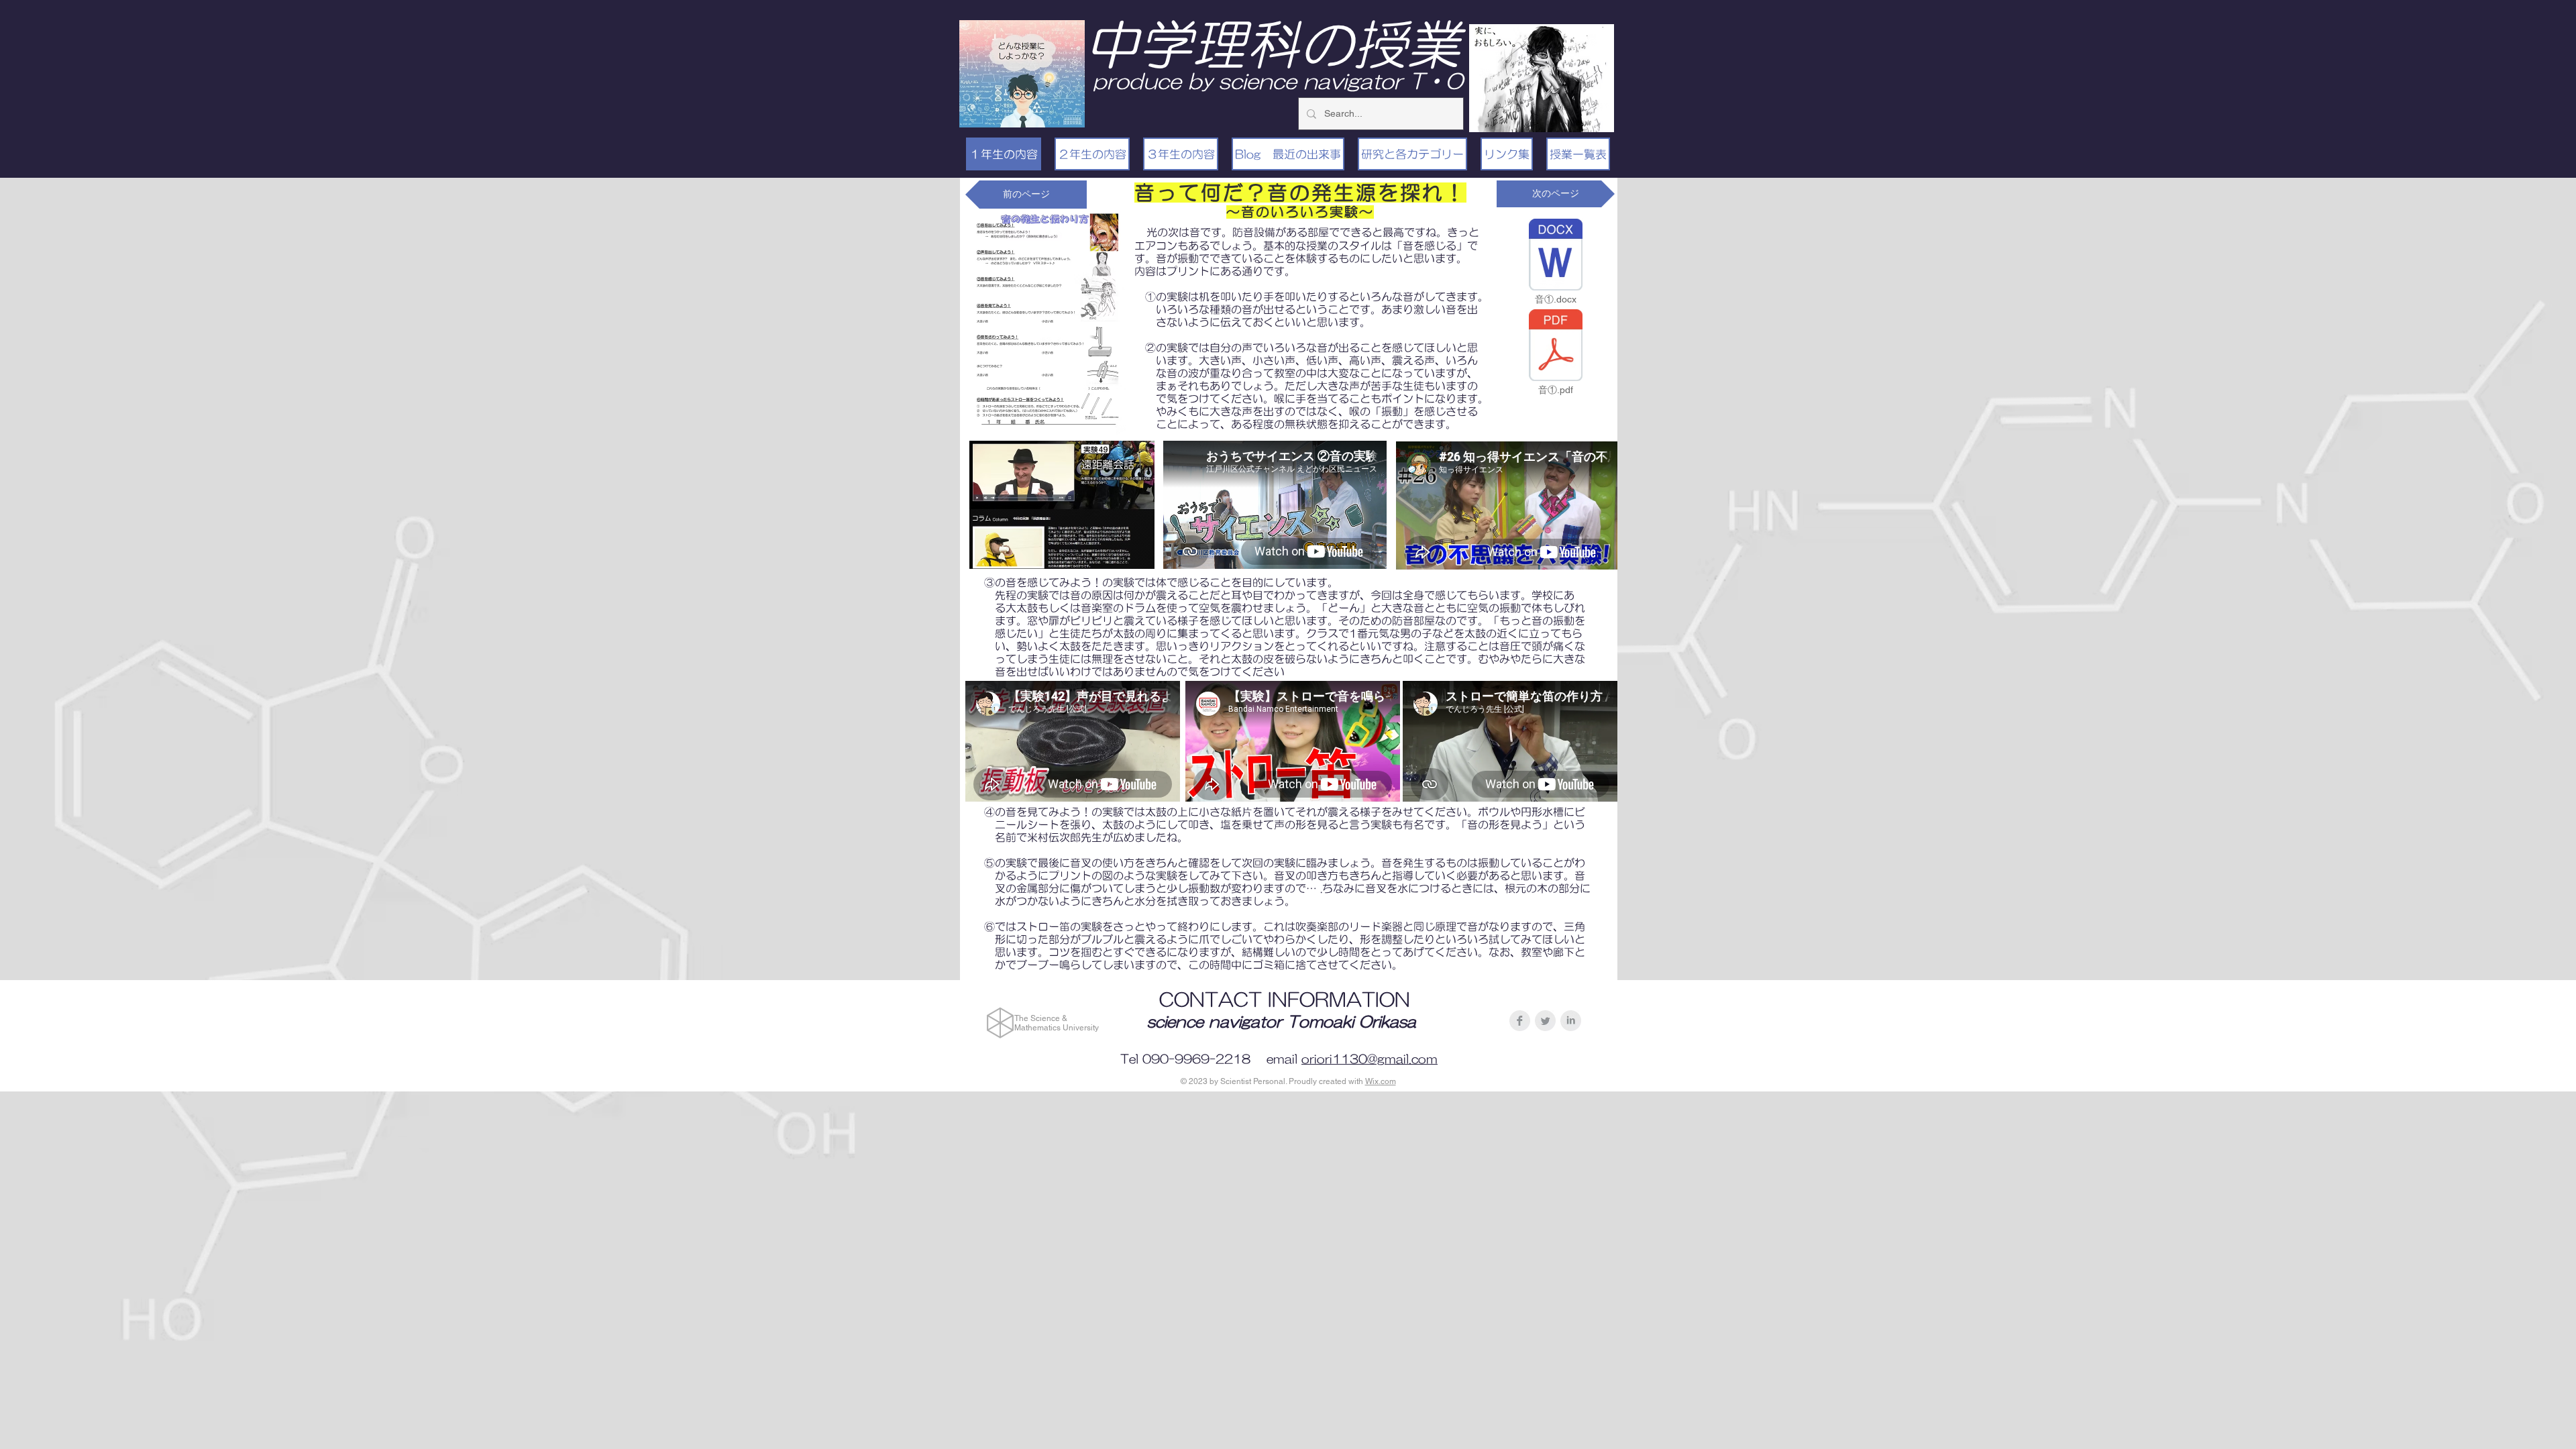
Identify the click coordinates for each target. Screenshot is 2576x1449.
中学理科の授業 (1273, 44)
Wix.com (1381, 1081)
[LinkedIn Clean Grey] (1571, 1021)
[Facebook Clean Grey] (1520, 1021)
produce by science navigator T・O (1278, 81)
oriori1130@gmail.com (1370, 1059)
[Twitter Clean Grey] (1545, 1021)
